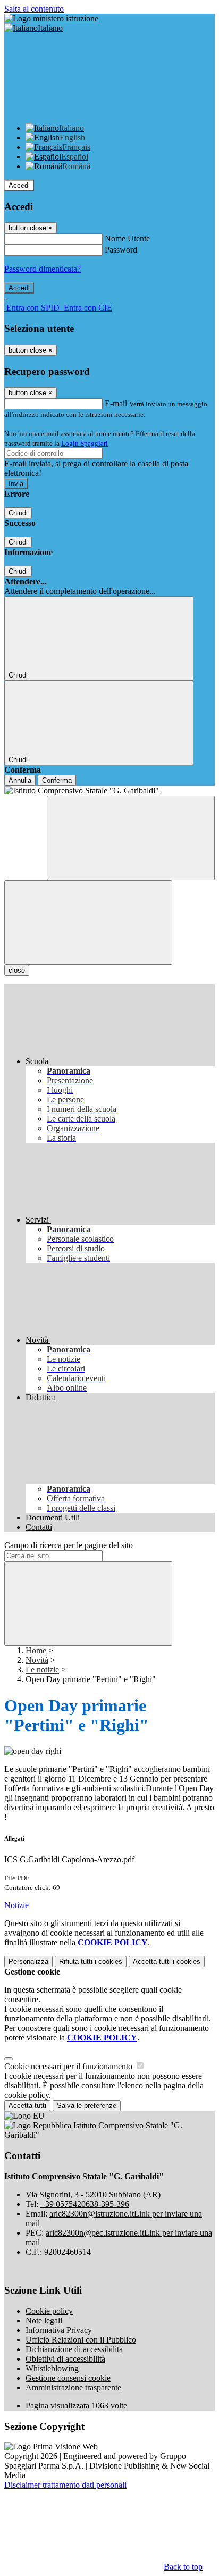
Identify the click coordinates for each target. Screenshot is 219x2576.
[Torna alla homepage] (109, 791)
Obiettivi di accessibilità (65, 2359)
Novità (37, 1660)
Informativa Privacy (59, 2330)
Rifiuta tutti (91, 1962)
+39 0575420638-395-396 (85, 2204)
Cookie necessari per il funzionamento (69, 2066)
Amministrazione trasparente (73, 2387)
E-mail (116, 403)
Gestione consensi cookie (68, 2378)
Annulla (20, 780)
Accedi (19, 185)
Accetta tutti (167, 1962)
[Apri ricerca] (131, 838)
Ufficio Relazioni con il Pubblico (81, 2340)
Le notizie (42, 1670)
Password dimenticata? (43, 269)
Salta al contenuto (34, 9)
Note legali (44, 2320)
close (17, 970)
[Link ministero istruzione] (51, 18)
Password (121, 250)
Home (36, 1650)
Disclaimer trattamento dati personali (65, 2485)
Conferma (57, 780)
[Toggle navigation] (88, 922)
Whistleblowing (52, 2368)
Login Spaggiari (85, 443)
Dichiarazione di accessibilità (74, 2349)
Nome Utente (127, 239)
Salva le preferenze (87, 2106)
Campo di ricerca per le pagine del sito (69, 1545)
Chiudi (18, 513)
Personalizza (28, 1962)
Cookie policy (49, 2311)
